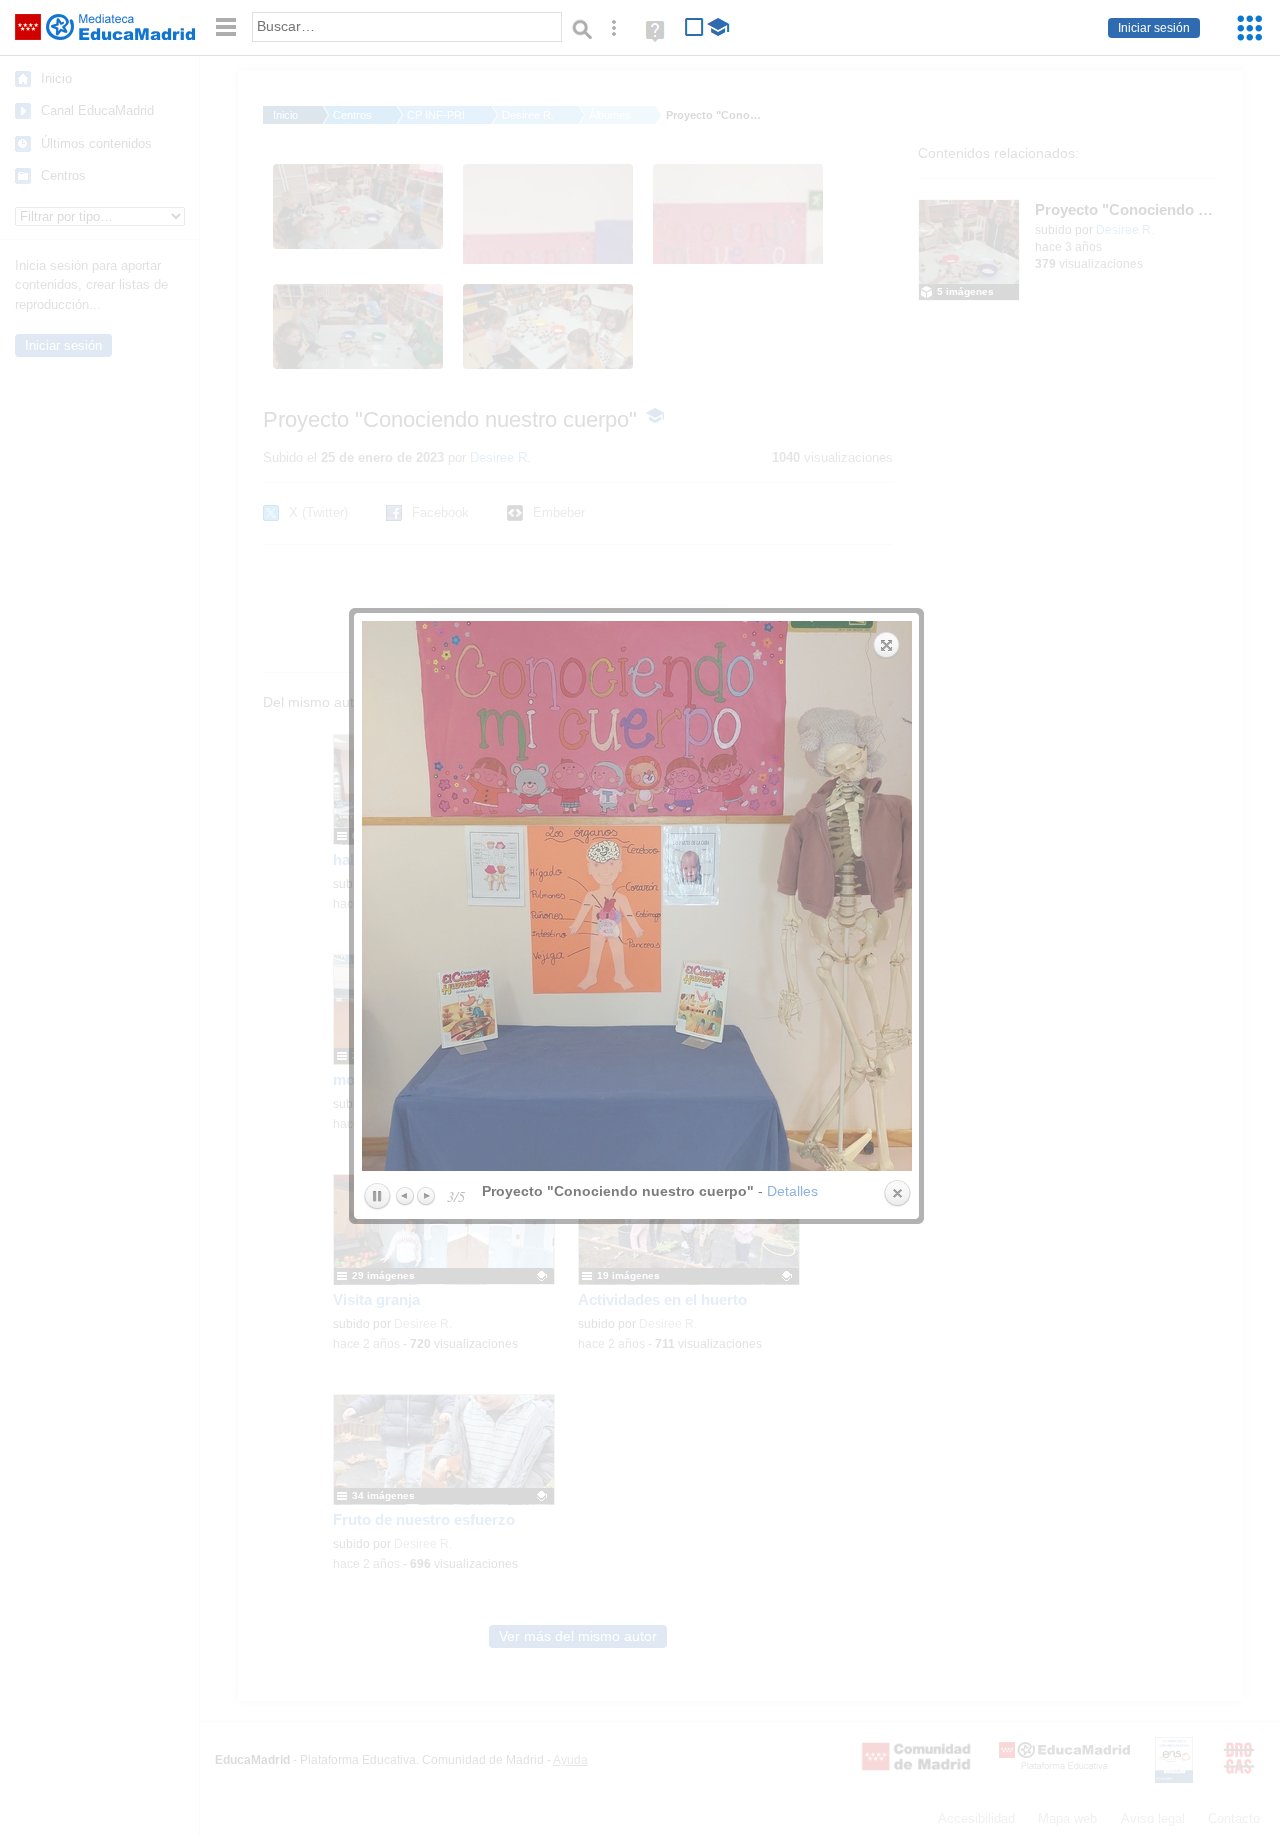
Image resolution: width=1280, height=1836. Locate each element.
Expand (887, 645)
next (778, 896)
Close (897, 1194)
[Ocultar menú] (226, 27)
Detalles (792, 1191)
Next (426, 1196)
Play (377, 1197)
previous (497, 896)
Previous (406, 1196)
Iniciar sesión (1154, 28)
